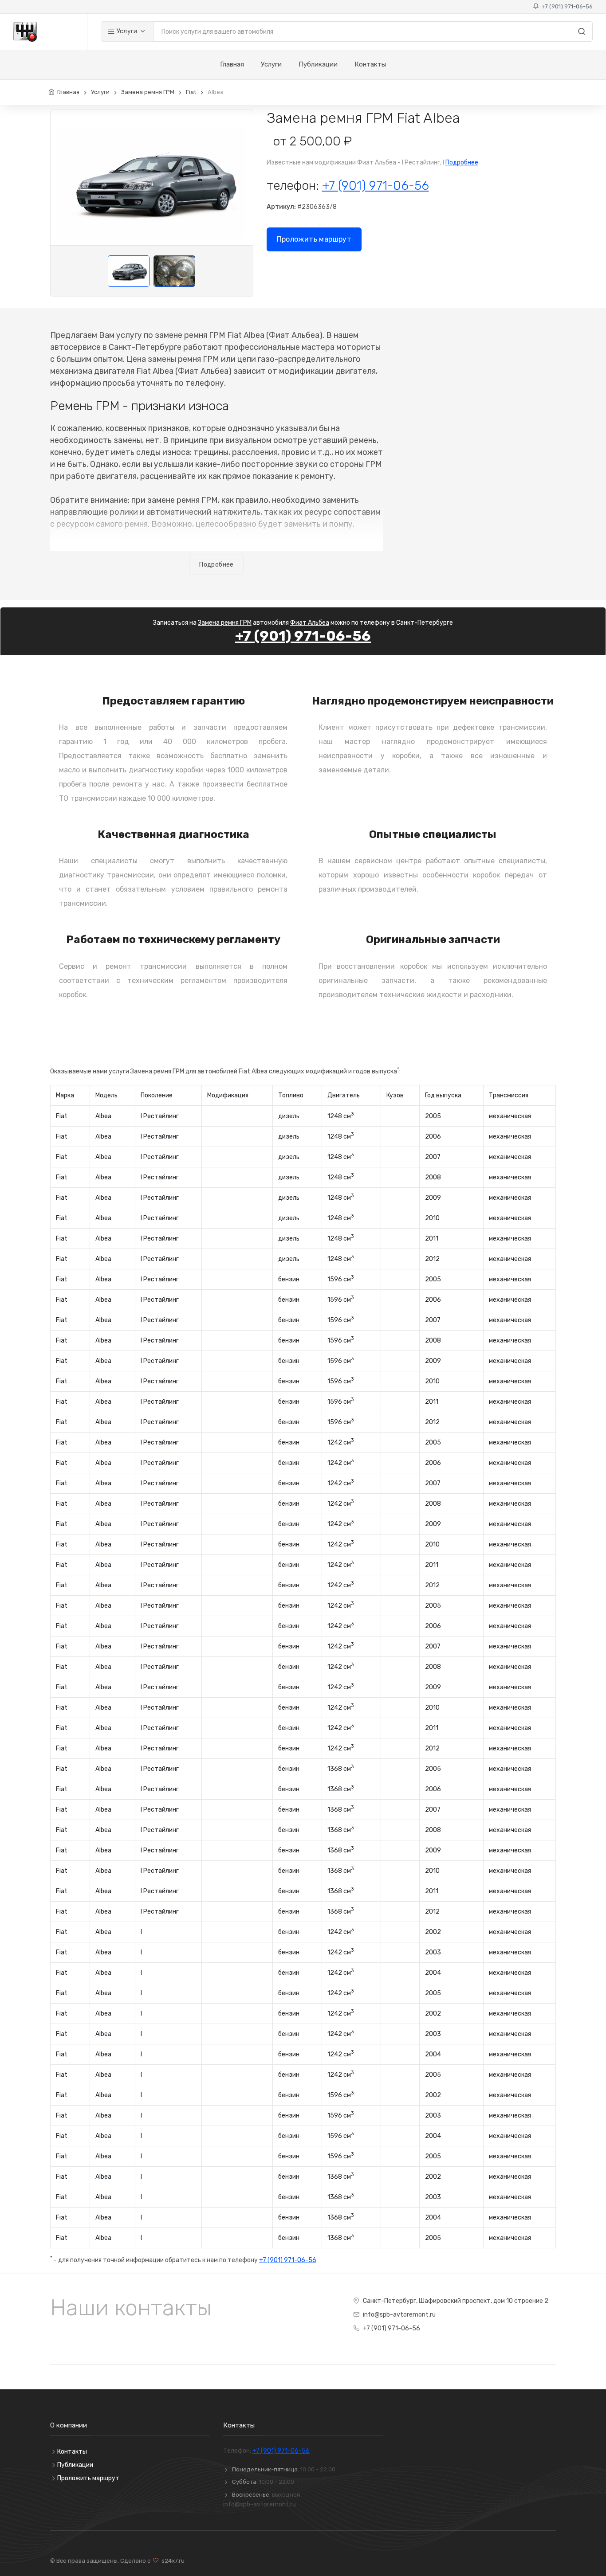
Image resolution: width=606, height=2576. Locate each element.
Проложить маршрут (314, 239)
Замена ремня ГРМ (148, 92)
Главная (232, 64)
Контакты (370, 64)
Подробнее (462, 162)
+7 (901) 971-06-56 (566, 6)
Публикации (318, 64)
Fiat (191, 92)
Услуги (126, 31)
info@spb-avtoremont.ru (399, 2315)
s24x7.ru (172, 2561)
